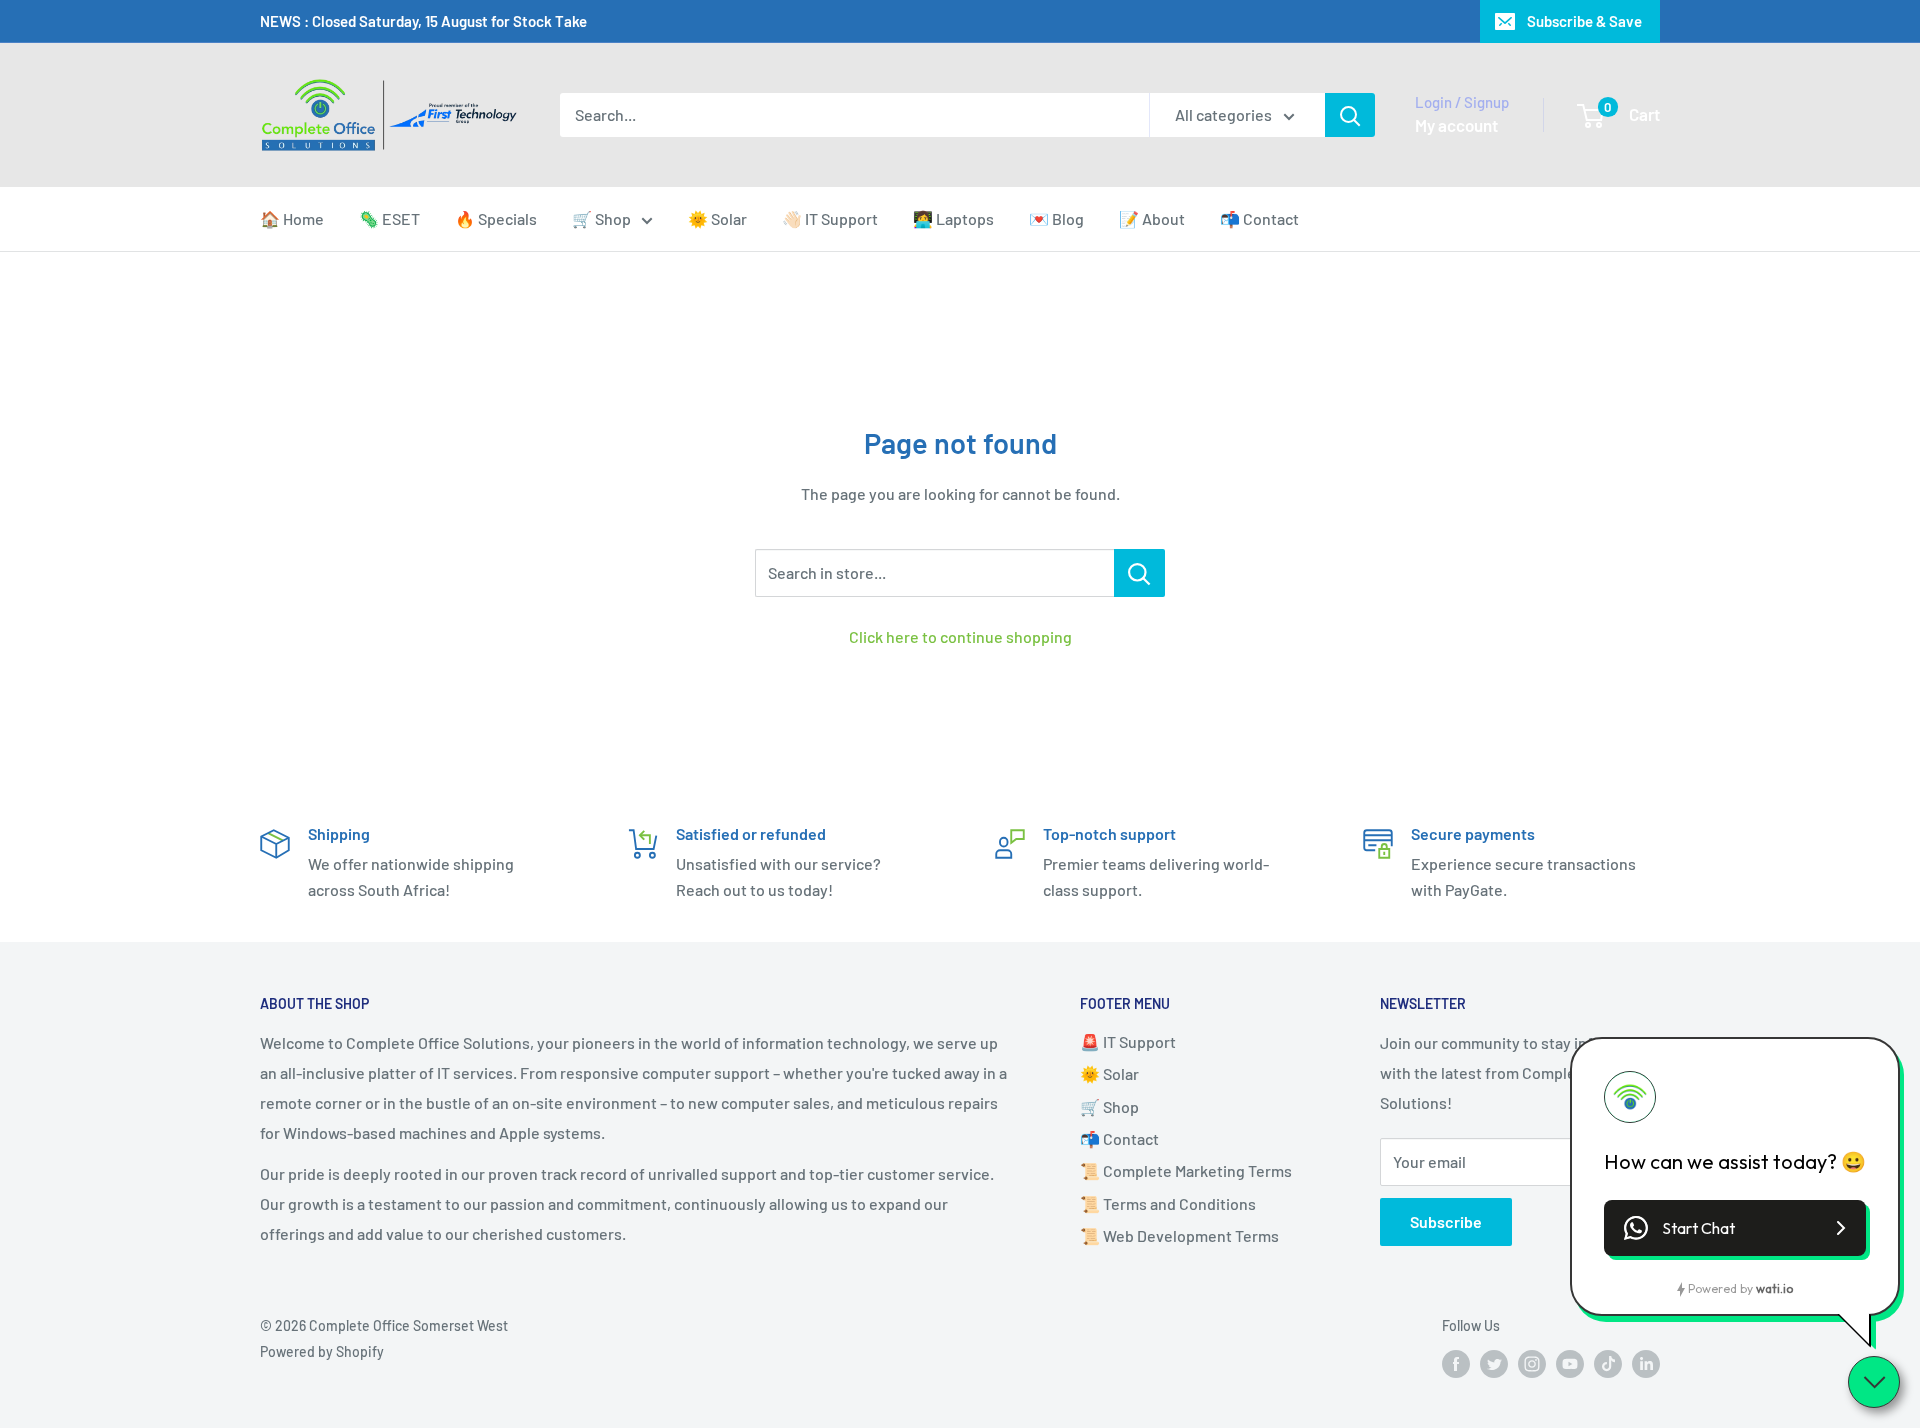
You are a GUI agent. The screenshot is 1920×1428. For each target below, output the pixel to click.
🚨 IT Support (1128, 1041)
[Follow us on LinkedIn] (1646, 1364)
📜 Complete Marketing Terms (1186, 1170)
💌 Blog (1056, 218)
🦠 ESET (389, 218)
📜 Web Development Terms (1179, 1235)
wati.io (1774, 1288)
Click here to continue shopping (960, 636)
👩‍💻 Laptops (953, 218)
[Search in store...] (1139, 573)
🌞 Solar (717, 218)
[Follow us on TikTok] (1608, 1364)
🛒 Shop (601, 218)
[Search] (1350, 115)
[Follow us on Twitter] (1494, 1364)
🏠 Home (292, 218)
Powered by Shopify (322, 1351)
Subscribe (1446, 1221)
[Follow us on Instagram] (1532, 1364)
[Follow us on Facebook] (1456, 1364)
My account (1456, 125)
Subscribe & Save (1584, 21)
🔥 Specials (496, 218)
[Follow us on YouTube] (1570, 1364)
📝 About (1152, 218)
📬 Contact (1259, 218)
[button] (1735, 1228)
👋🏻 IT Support (830, 218)
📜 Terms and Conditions (1168, 1203)
